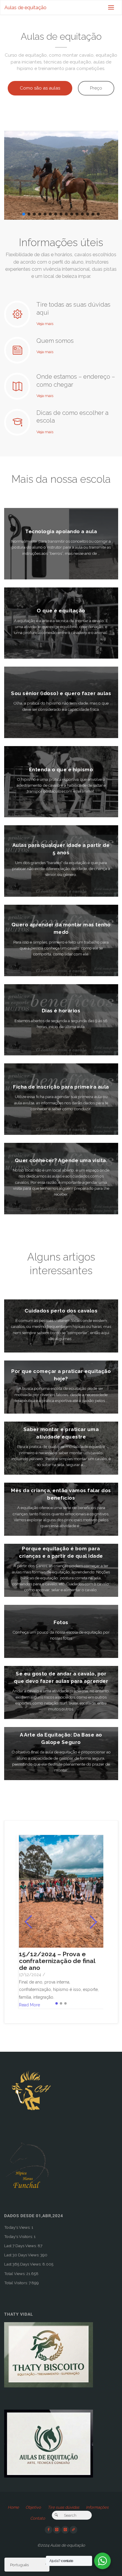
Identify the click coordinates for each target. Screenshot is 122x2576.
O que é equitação (61, 611)
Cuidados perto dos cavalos (61, 1311)
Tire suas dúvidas (64, 2507)
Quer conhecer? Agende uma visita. (61, 1160)
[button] (24, 214)
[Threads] (73, 2530)
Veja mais (45, 323)
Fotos (61, 1622)
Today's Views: (18, 2227)
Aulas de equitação (25, 8)
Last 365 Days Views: (23, 2264)
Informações (97, 2507)
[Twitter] (65, 2530)
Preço (96, 88)
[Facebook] (49, 2530)
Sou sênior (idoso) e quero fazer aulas (61, 693)
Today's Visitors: (19, 2236)
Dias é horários (61, 1011)
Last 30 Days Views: (22, 2255)
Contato (38, 2518)
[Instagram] (57, 2530)
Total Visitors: (16, 2283)
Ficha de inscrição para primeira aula (61, 1087)
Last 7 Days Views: (21, 2246)
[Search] (56, 2515)
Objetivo (33, 2507)
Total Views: (15, 2274)
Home (13, 2507)
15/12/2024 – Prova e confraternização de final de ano (57, 1961)
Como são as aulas (40, 88)
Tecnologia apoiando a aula (61, 531)
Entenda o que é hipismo (61, 770)
